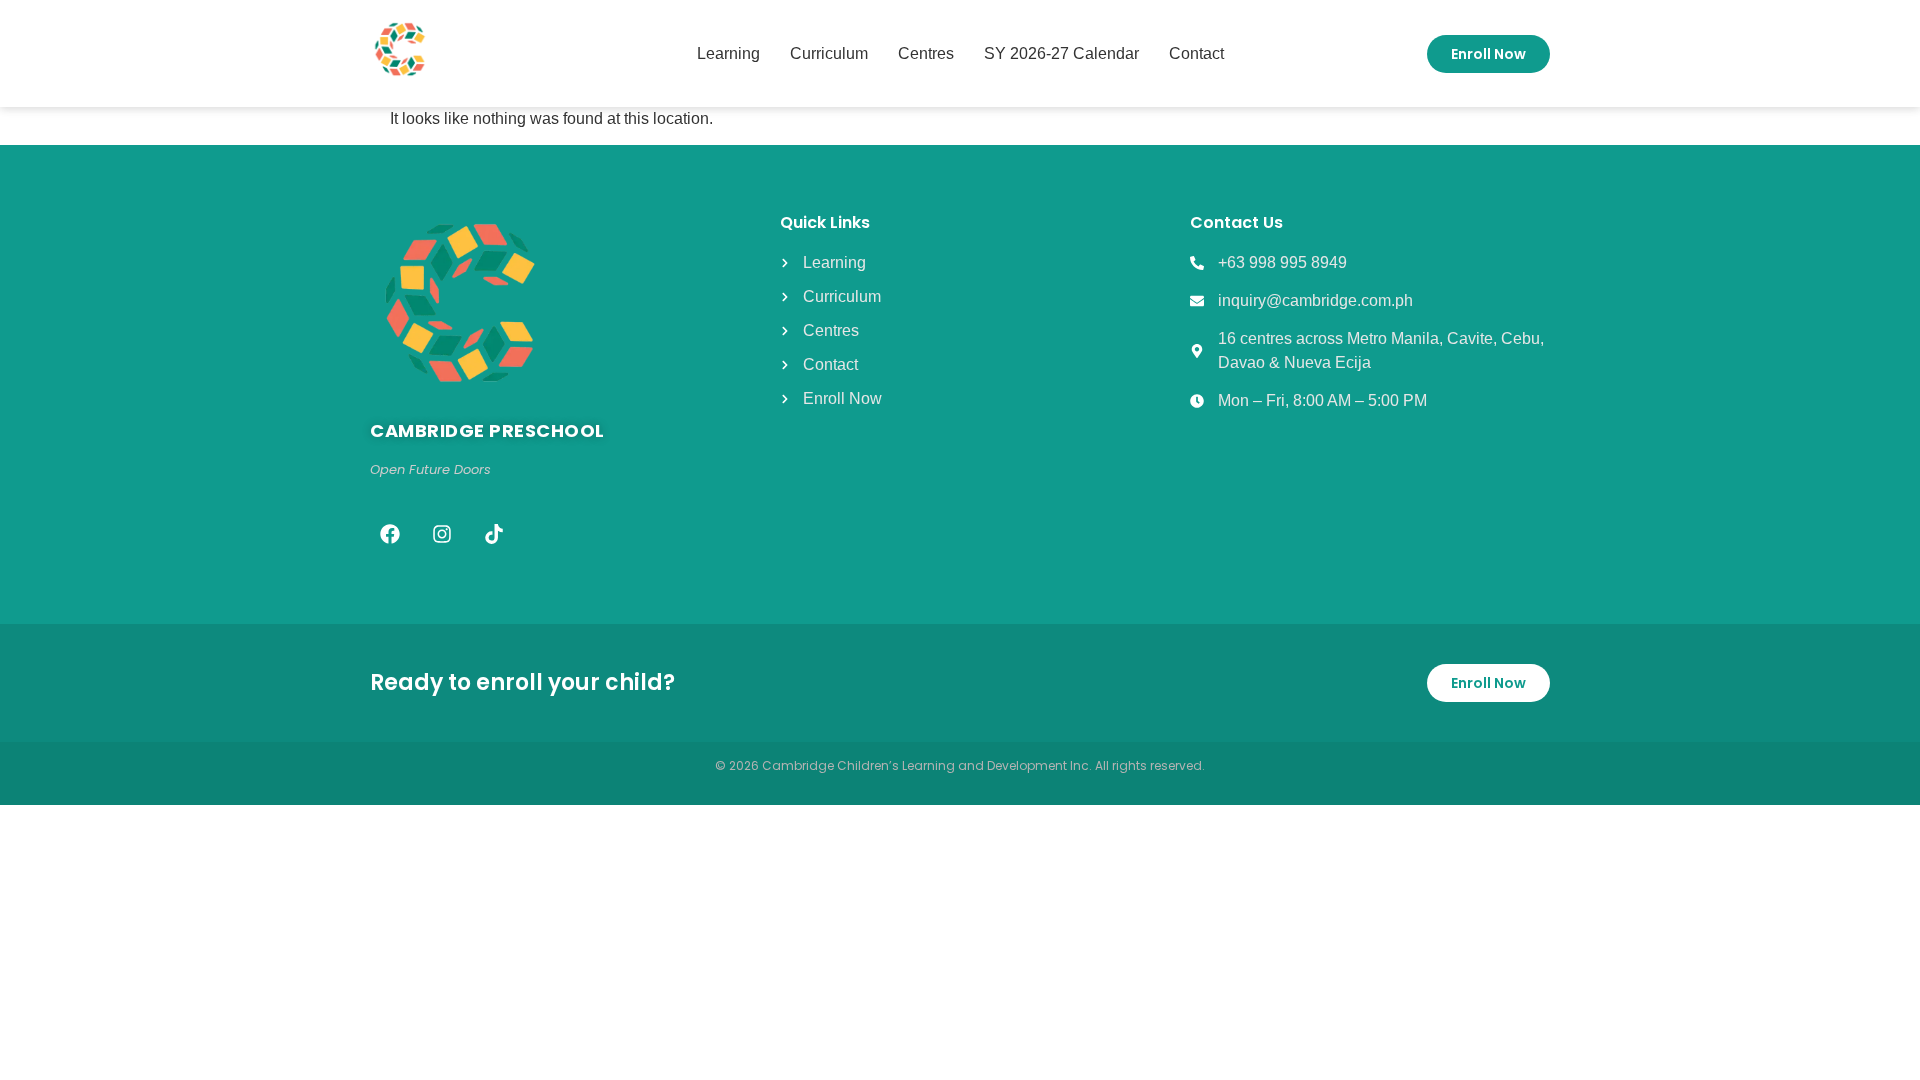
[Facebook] (390, 534)
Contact (1196, 53)
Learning (728, 53)
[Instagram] (442, 534)
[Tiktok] (494, 534)
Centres (926, 53)
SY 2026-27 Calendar (1061, 53)
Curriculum (829, 53)
